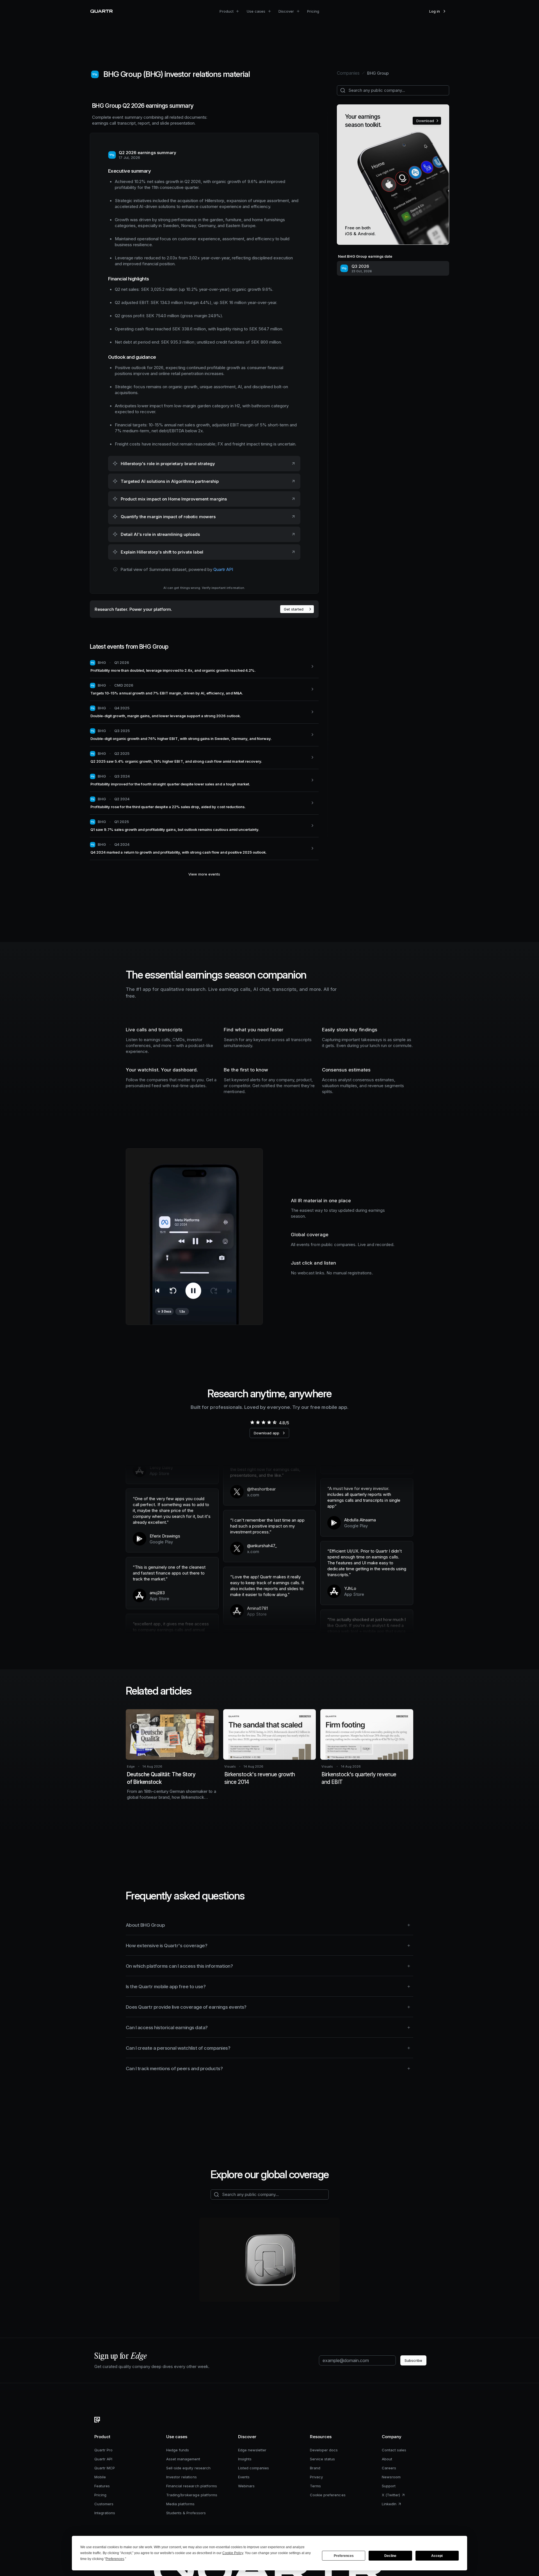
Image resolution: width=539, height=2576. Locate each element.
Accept (437, 2556)
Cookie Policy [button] (233, 2553)
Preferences (344, 2556)
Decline (390, 2556)
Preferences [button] (115, 2559)
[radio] (252, 1422)
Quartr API (223, 569)
